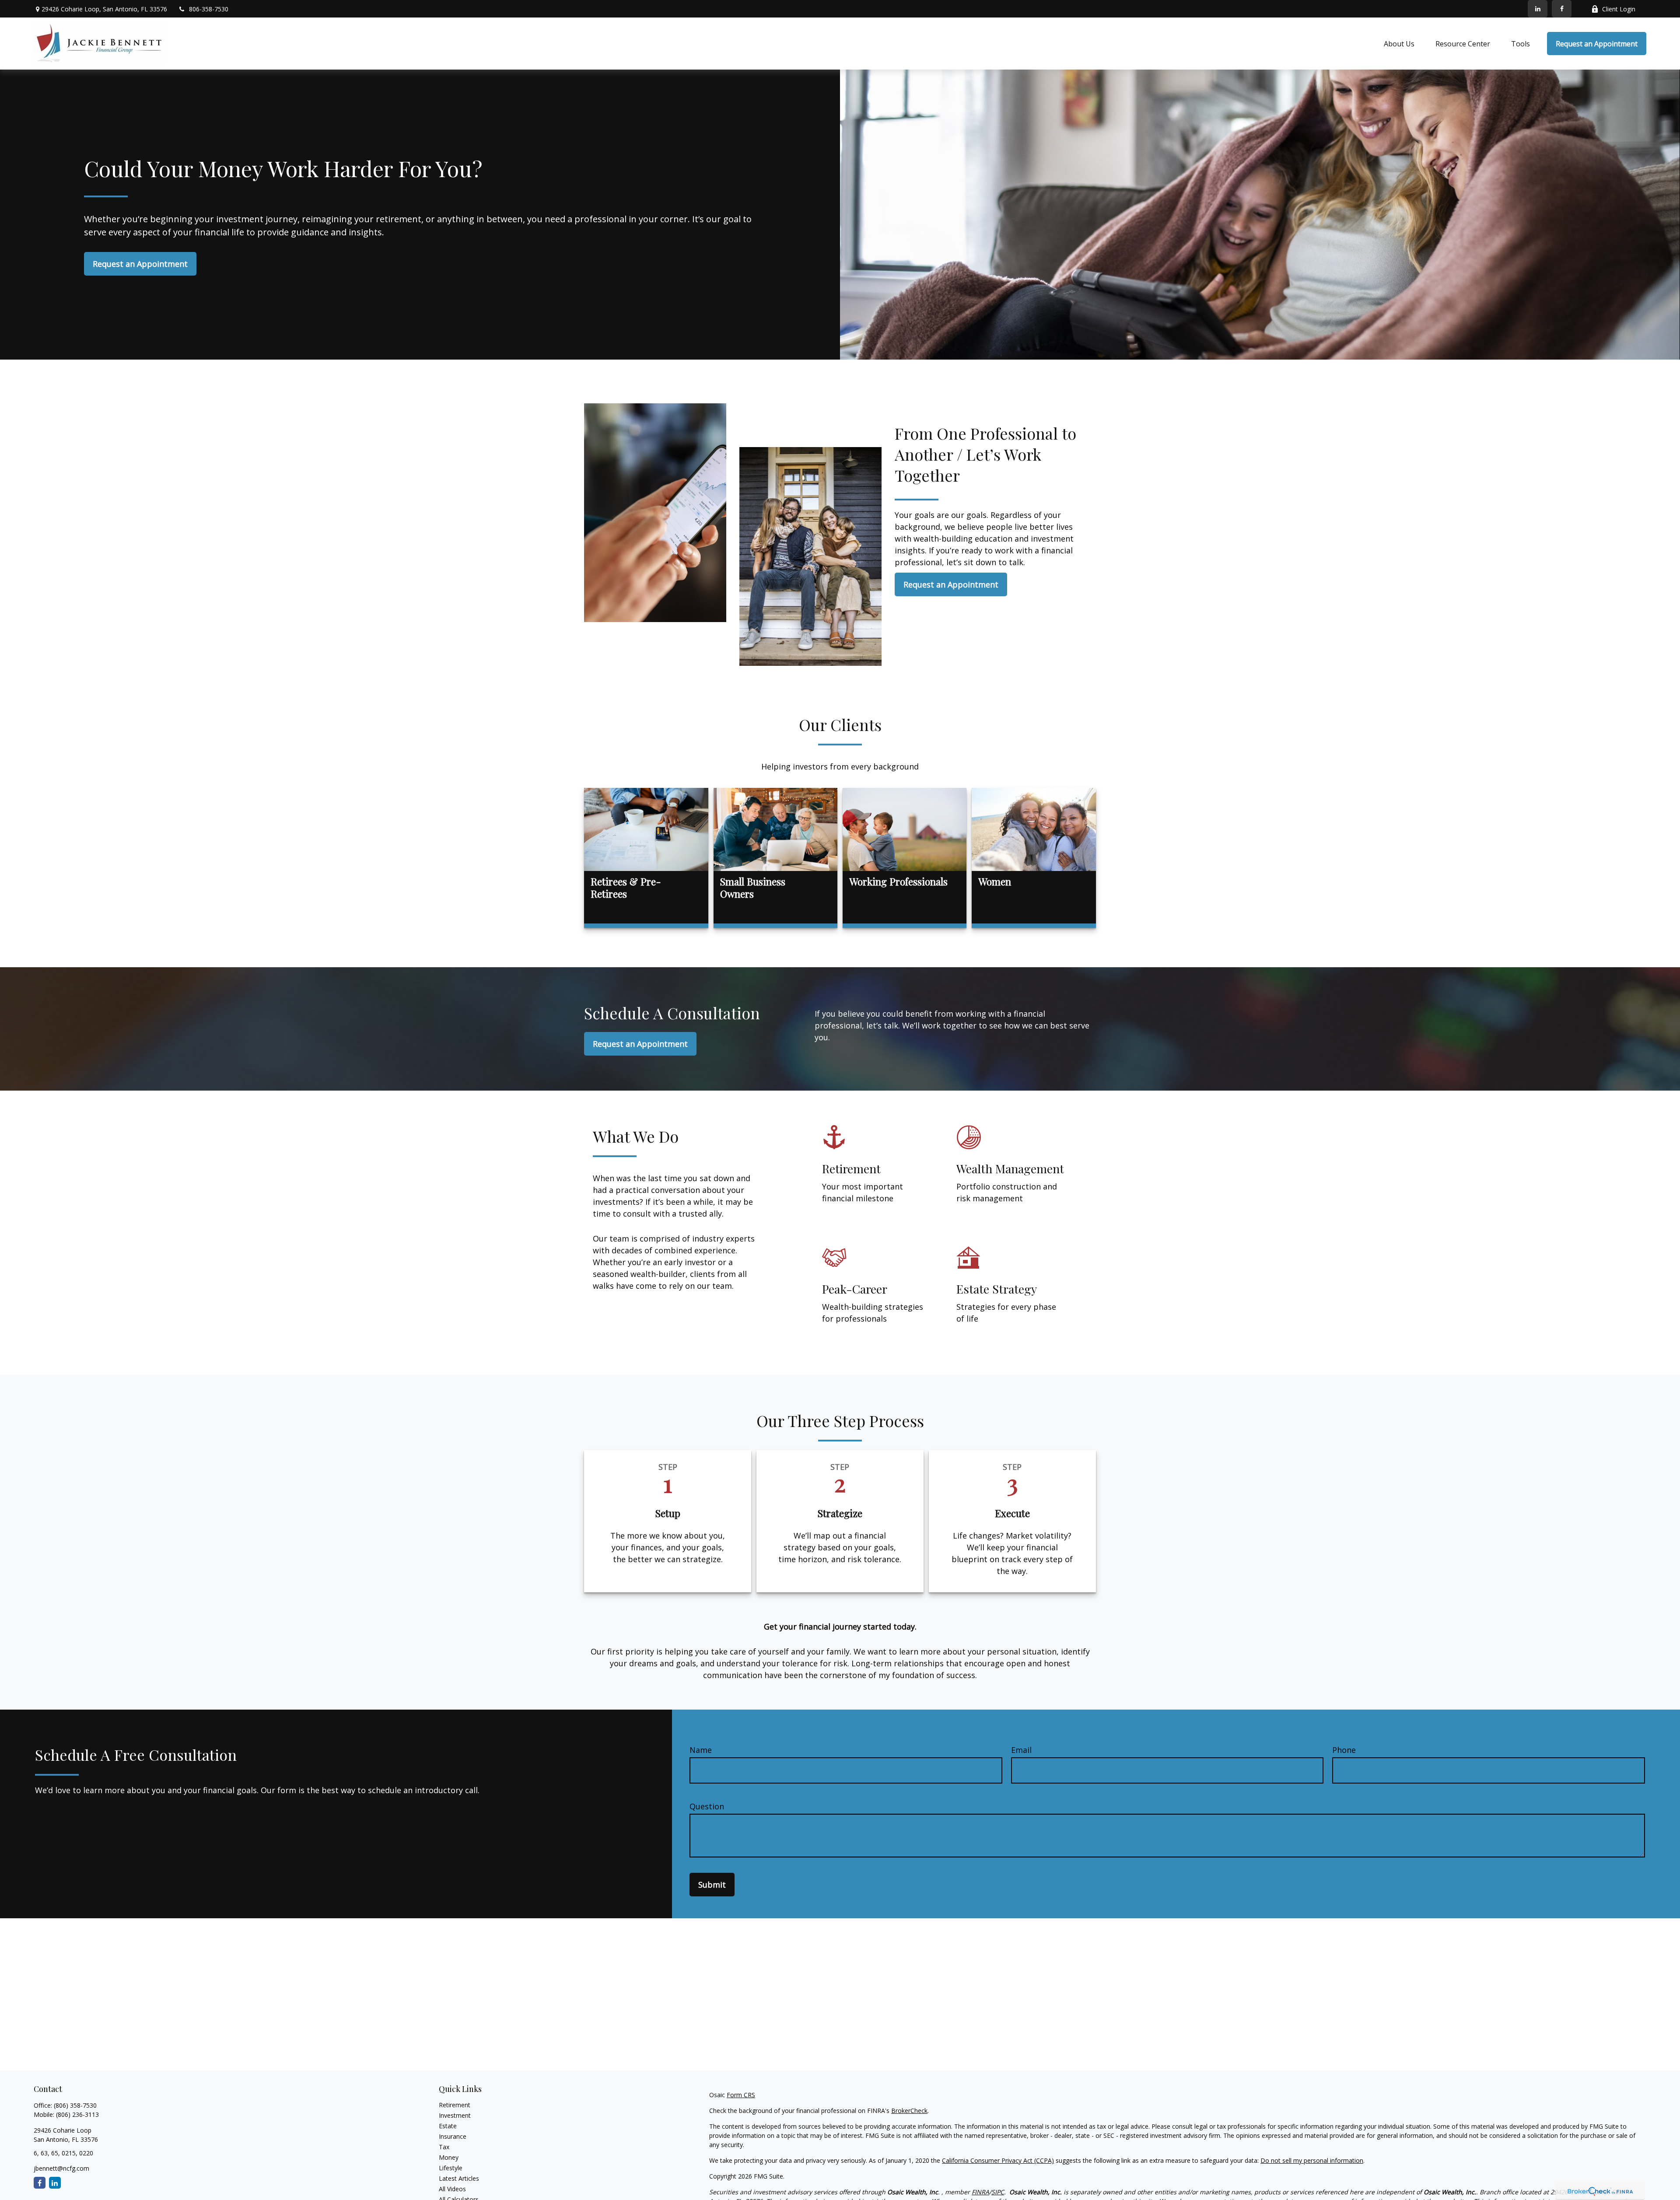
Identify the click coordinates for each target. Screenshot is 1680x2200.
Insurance (453, 2136)
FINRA (980, 2192)
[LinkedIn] (1538, 9)
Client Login (1619, 9)
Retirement (455, 2105)
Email (1021, 1750)
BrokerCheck (909, 2111)
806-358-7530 (209, 9)
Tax (444, 2147)
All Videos (452, 2189)
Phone (1344, 1750)
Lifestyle (451, 2168)
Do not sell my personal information (1312, 2160)
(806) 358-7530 (75, 2105)
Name (701, 1750)
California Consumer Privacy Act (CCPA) (998, 2160)
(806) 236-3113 (77, 2114)
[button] (1399, 44)
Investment (455, 2115)
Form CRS (741, 2095)
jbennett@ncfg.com (61, 2168)
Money (449, 2157)
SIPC (998, 2192)
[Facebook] (1562, 9)
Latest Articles (459, 2178)
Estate (448, 2126)
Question (707, 1806)
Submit (712, 1885)
